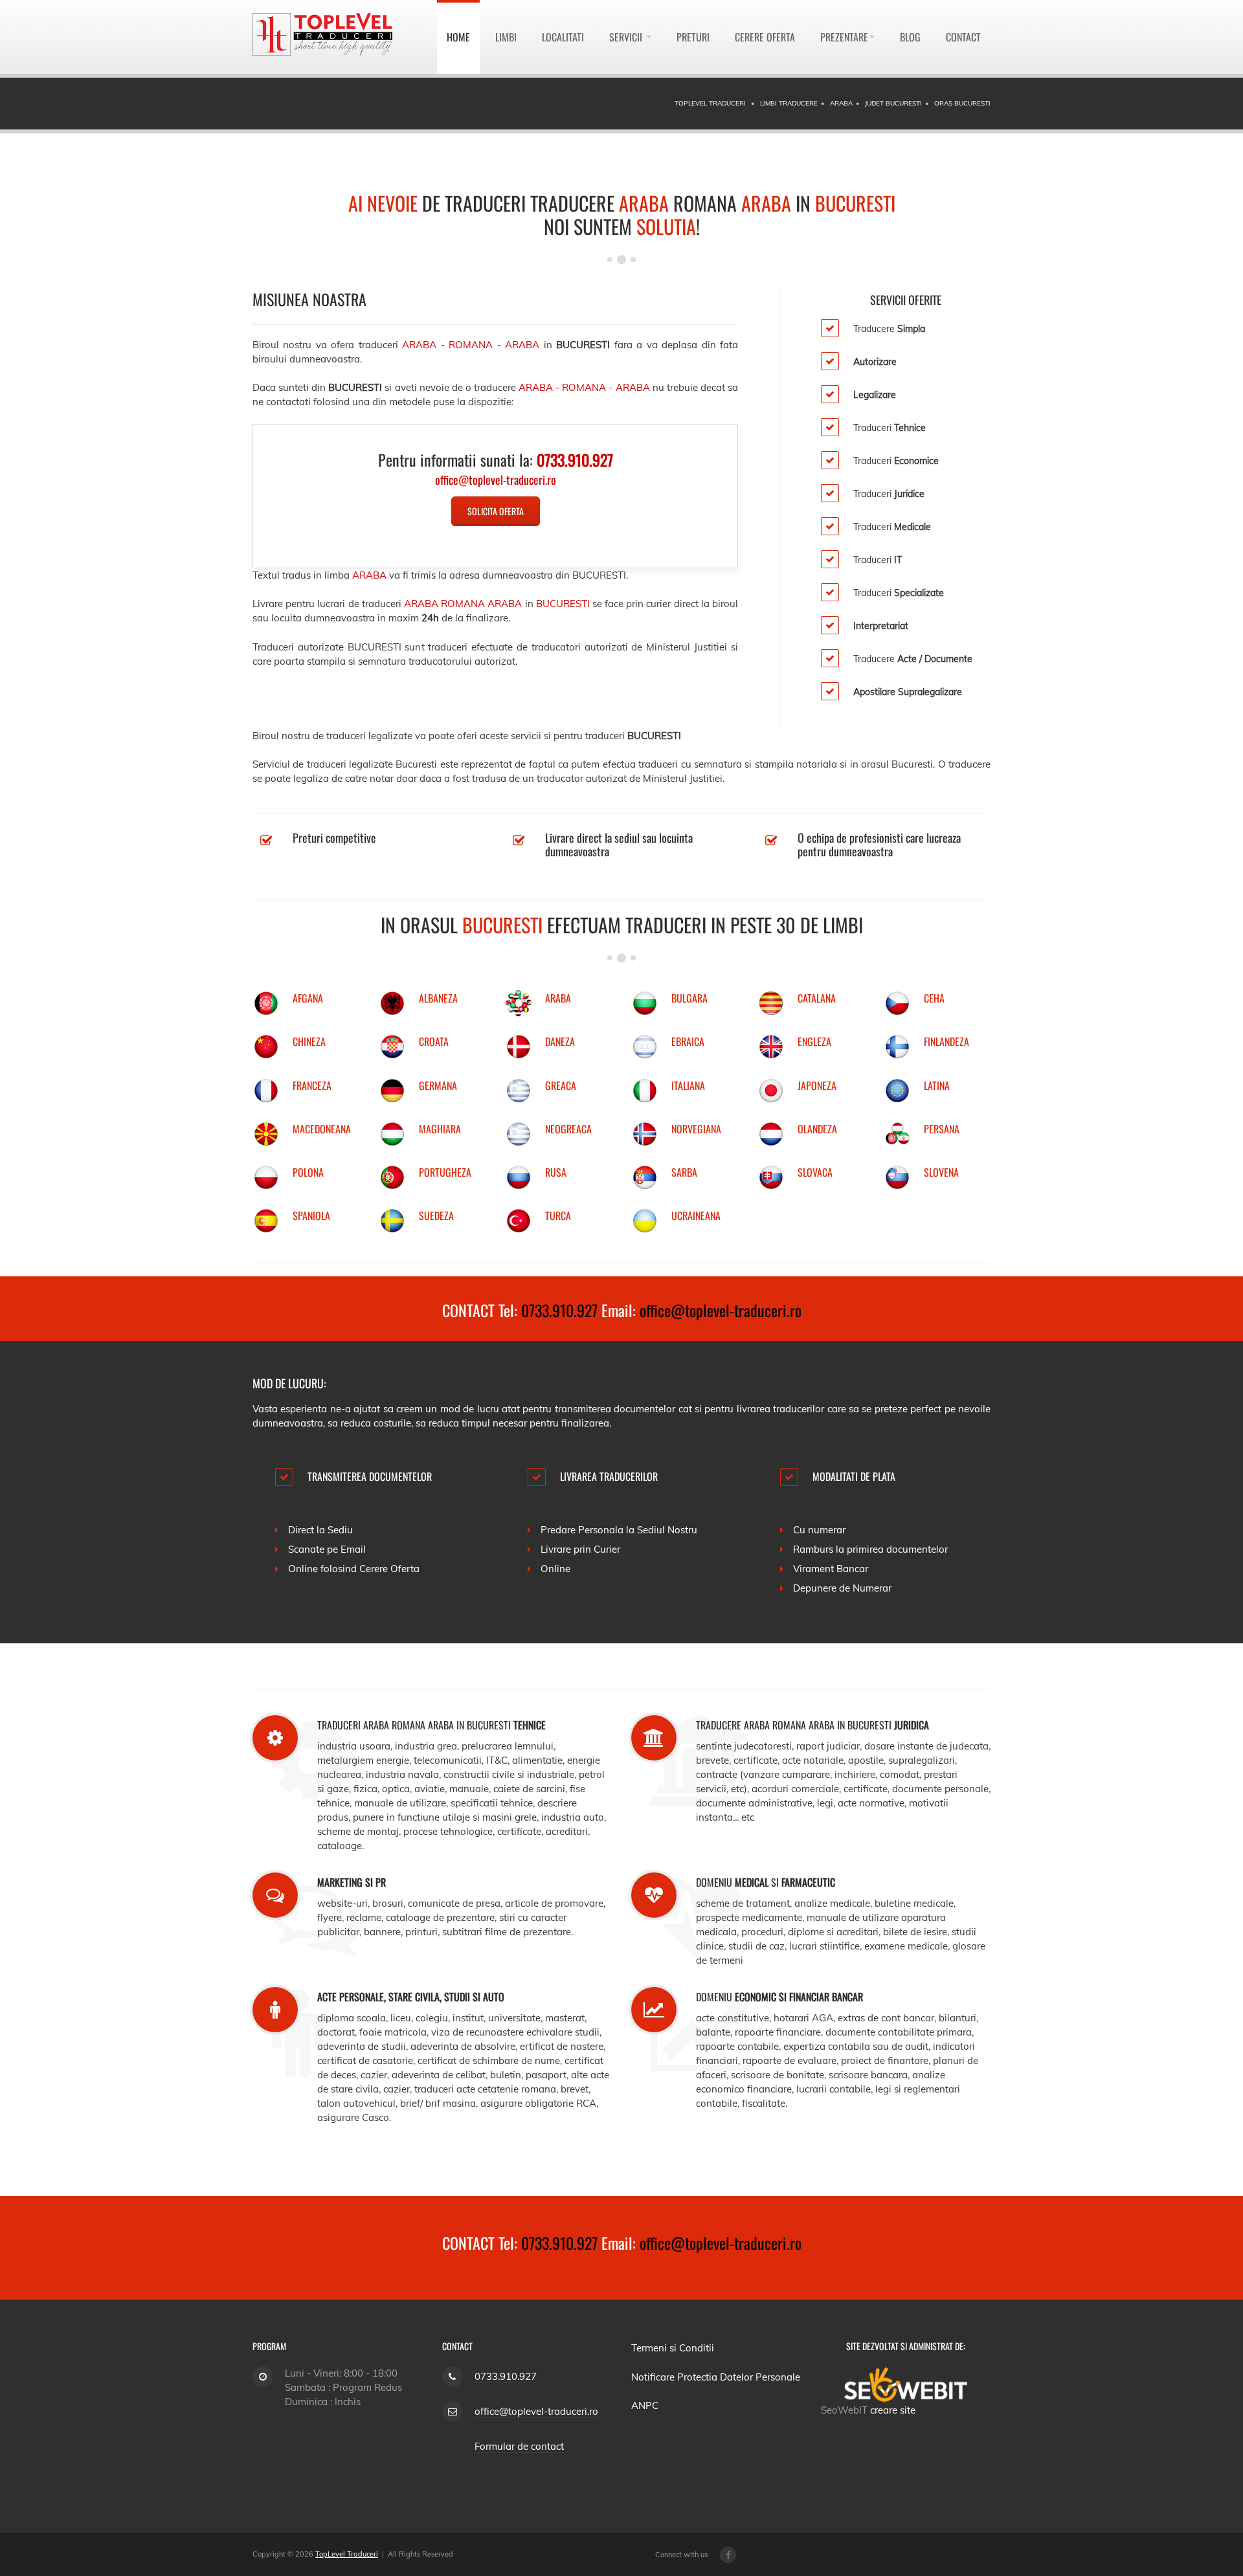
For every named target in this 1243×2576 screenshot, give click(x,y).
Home (458, 37)
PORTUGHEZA (445, 1172)
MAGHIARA (440, 1129)
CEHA (934, 998)
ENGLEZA (814, 1041)
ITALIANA (688, 1085)
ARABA (558, 998)
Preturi (693, 37)
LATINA (937, 1085)
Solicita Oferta (496, 511)
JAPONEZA (817, 1085)
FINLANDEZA (946, 1041)
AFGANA (308, 998)
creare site (893, 2410)
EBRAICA (688, 1041)
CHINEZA (309, 1041)
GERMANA (438, 1085)
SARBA (684, 1172)
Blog (910, 37)
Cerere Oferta (765, 37)
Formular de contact (519, 2446)
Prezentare (844, 37)
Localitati (563, 37)
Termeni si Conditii (673, 2348)
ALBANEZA (438, 998)
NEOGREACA (568, 1129)
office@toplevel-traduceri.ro (721, 1310)
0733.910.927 (559, 1310)
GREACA (561, 1085)
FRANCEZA (312, 1085)
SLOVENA (941, 1172)
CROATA (434, 1041)
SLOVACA (815, 1172)
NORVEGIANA (696, 1129)
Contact (963, 37)
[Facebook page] (728, 2555)
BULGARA (689, 998)
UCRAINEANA (696, 1216)
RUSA (556, 1172)
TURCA (558, 1216)
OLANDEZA (817, 1129)
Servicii (627, 37)
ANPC (645, 2405)
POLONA (308, 1172)
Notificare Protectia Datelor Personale (716, 2377)
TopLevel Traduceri (347, 2554)
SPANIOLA (311, 1216)
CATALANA (817, 998)
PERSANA (942, 1129)
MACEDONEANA (322, 1129)
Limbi (506, 37)
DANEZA (560, 1041)
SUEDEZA (436, 1216)
